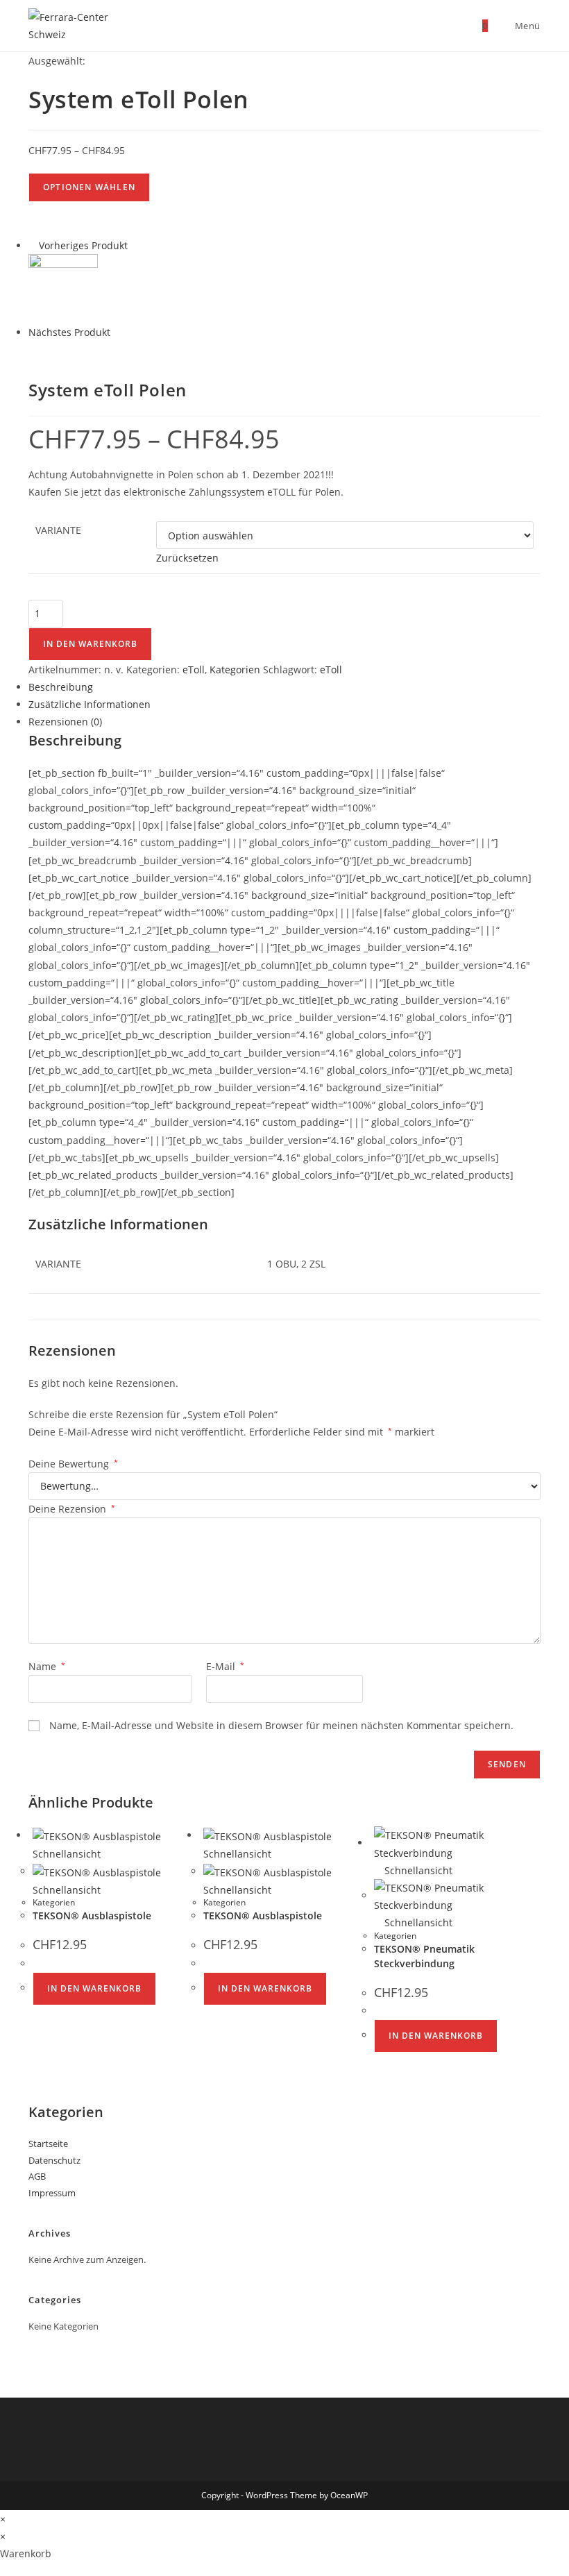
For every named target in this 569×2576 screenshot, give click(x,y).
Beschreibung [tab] (61, 687)
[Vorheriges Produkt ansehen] (32, 245)
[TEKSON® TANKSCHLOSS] (63, 288)
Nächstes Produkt (69, 332)
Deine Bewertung (73, 1464)
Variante (58, 530)
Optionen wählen (89, 187)
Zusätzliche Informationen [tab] (90, 704)
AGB (37, 2176)
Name (47, 1666)
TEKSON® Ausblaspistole (92, 1916)
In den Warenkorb (90, 644)
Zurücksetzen (187, 558)
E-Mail (225, 1666)
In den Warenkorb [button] (94, 1988)
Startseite (48, 2144)
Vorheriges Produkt (83, 245)
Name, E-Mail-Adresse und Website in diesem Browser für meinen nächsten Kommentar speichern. (281, 1725)
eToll (194, 670)
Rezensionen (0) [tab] (65, 722)
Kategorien (235, 670)
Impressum (52, 2193)
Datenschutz (54, 2160)
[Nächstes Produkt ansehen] (117, 332)
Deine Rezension (72, 1509)
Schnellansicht (417, 1870)
